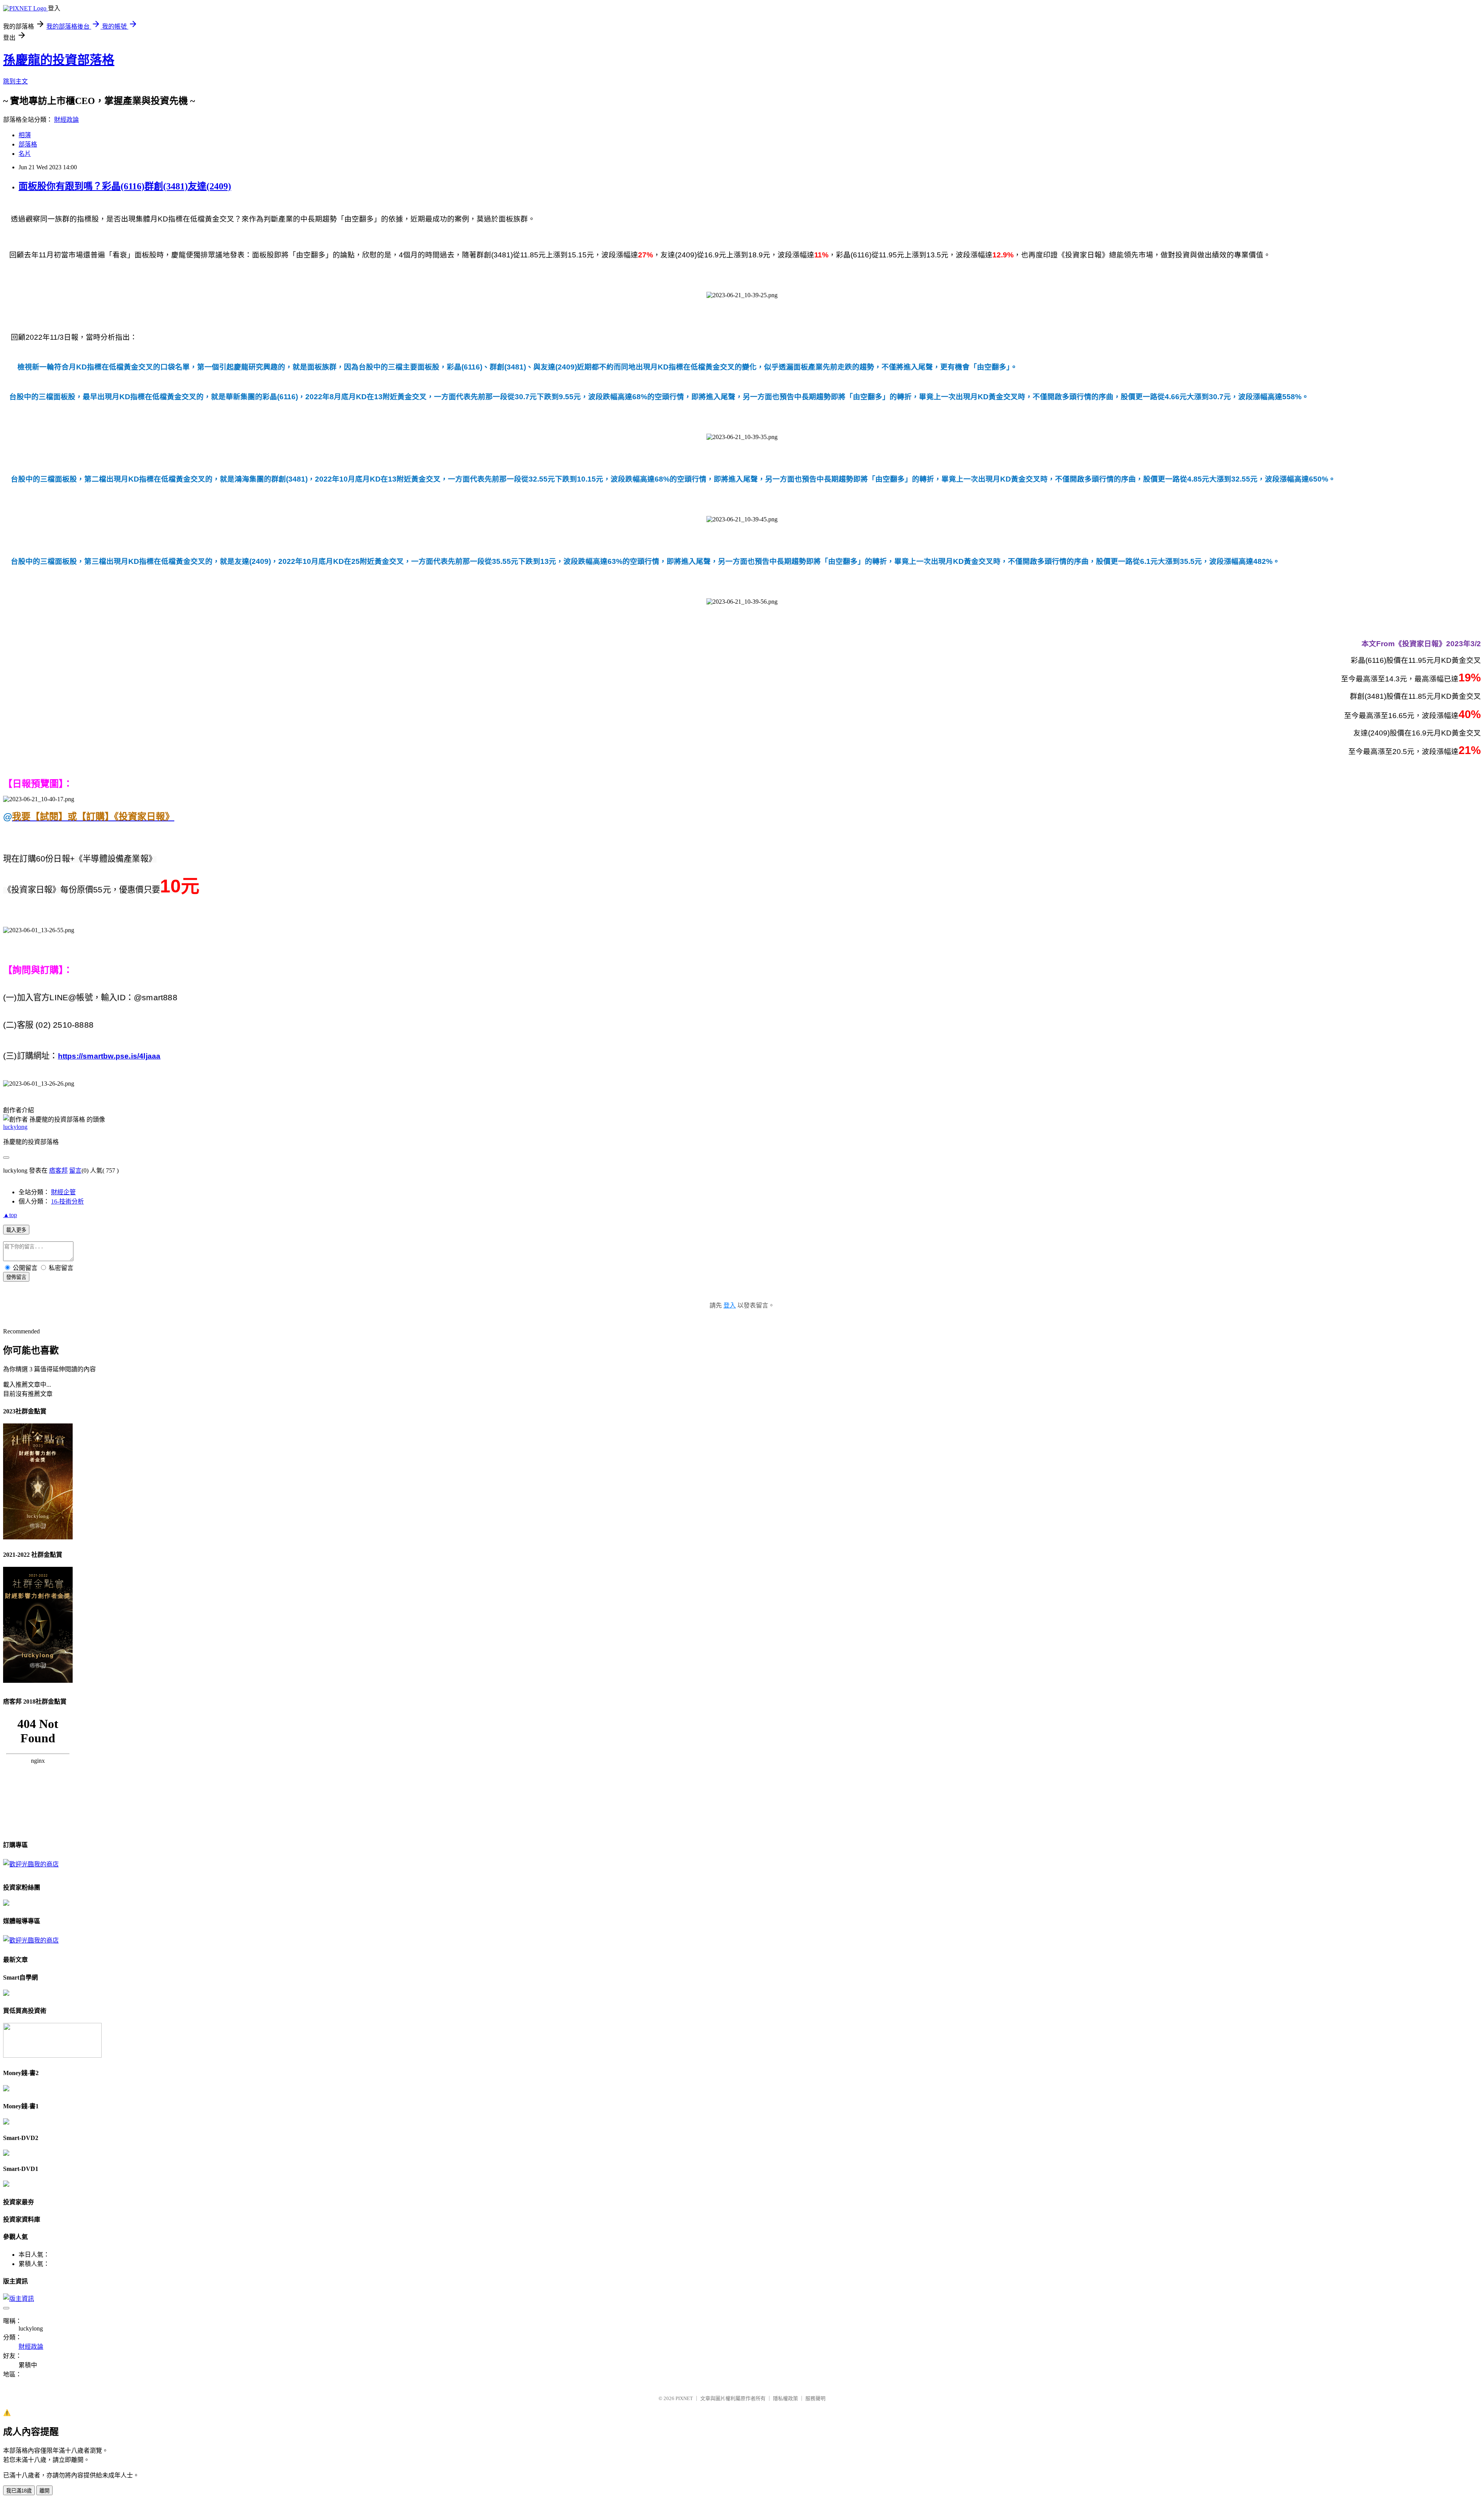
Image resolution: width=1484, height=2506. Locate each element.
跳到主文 (15, 81)
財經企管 (63, 1192)
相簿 (25, 135)
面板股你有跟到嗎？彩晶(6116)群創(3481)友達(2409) (125, 186)
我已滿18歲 (19, 2491)
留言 (75, 1170)
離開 (44, 2491)
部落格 (28, 144)
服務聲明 (815, 2398)
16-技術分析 (67, 1201)
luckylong (15, 1127)
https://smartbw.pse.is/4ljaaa (109, 1056)
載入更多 (16, 1230)
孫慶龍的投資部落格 (59, 60)
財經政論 (66, 120)
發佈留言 (16, 1277)
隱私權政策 (785, 2398)
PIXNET (684, 2398)
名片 (25, 154)
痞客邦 (58, 1170)
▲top (10, 1215)
